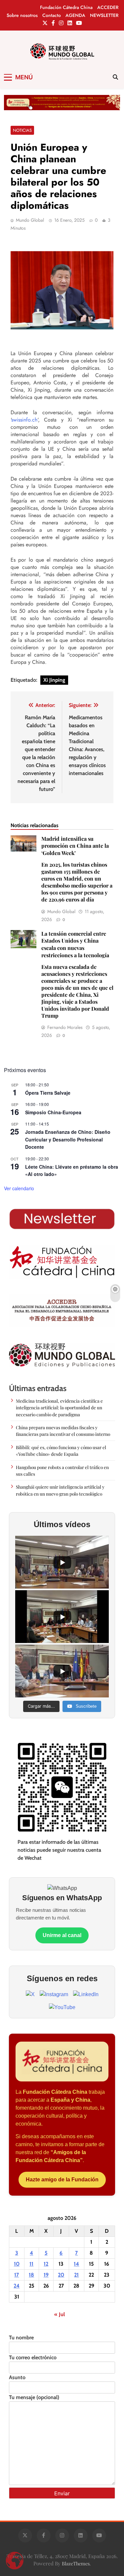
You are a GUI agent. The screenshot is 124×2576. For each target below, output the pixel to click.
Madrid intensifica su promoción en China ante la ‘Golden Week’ (77, 869)
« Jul (60, 2314)
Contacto (52, 15)
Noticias (22, 130)
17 (17, 2275)
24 (17, 2286)
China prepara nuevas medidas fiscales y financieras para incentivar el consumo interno (63, 1431)
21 (76, 2275)
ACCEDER (108, 7)
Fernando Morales (65, 1027)
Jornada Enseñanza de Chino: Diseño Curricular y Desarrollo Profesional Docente (68, 1139)
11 (31, 2264)
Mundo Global (30, 220)
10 (17, 2264)
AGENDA (75, 15)
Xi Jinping (54, 680)
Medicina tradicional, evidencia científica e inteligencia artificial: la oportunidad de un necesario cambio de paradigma (59, 1407)
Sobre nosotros (22, 15)
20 (61, 2275)
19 (46, 2275)
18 (31, 2275)
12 (46, 2264)
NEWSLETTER (104, 15)
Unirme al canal (62, 1935)
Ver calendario (19, 1188)
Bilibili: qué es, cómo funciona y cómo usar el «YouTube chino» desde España (61, 1450)
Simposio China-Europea (53, 1112)
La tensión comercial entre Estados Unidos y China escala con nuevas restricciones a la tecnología (77, 975)
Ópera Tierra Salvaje (48, 1093)
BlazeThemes (76, 2563)
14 (76, 2264)
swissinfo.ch (24, 420)
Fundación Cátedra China (66, 7)
